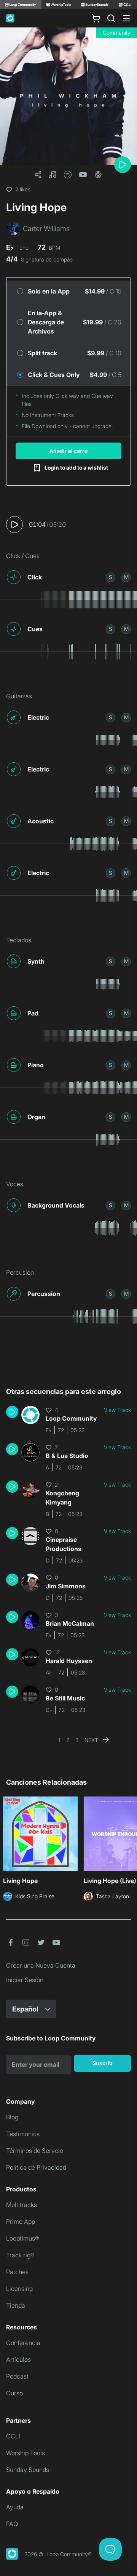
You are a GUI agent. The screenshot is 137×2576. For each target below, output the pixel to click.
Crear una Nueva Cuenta (41, 1965)
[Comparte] (38, 175)
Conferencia (23, 2343)
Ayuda (15, 2507)
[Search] (111, 18)
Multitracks (22, 2205)
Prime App (21, 2222)
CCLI (13, 2436)
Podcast (17, 2376)
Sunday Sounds (28, 2470)
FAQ (12, 2524)
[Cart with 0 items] (96, 18)
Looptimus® (23, 2238)
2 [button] (68, 1740)
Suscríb (103, 2063)
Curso (14, 2393)
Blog (12, 2117)
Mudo (126, 577)
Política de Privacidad (36, 2167)
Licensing (19, 2289)
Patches (17, 2272)
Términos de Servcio (35, 2151)
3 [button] (77, 1740)
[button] (53, 175)
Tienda (16, 2305)
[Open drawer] (126, 18)
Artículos (18, 2359)
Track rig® (20, 2255)
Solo (111, 577)
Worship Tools (25, 2453)
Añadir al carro (68, 451)
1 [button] (59, 1740)
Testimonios (23, 2134)
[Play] (123, 165)
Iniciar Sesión (25, 1980)
